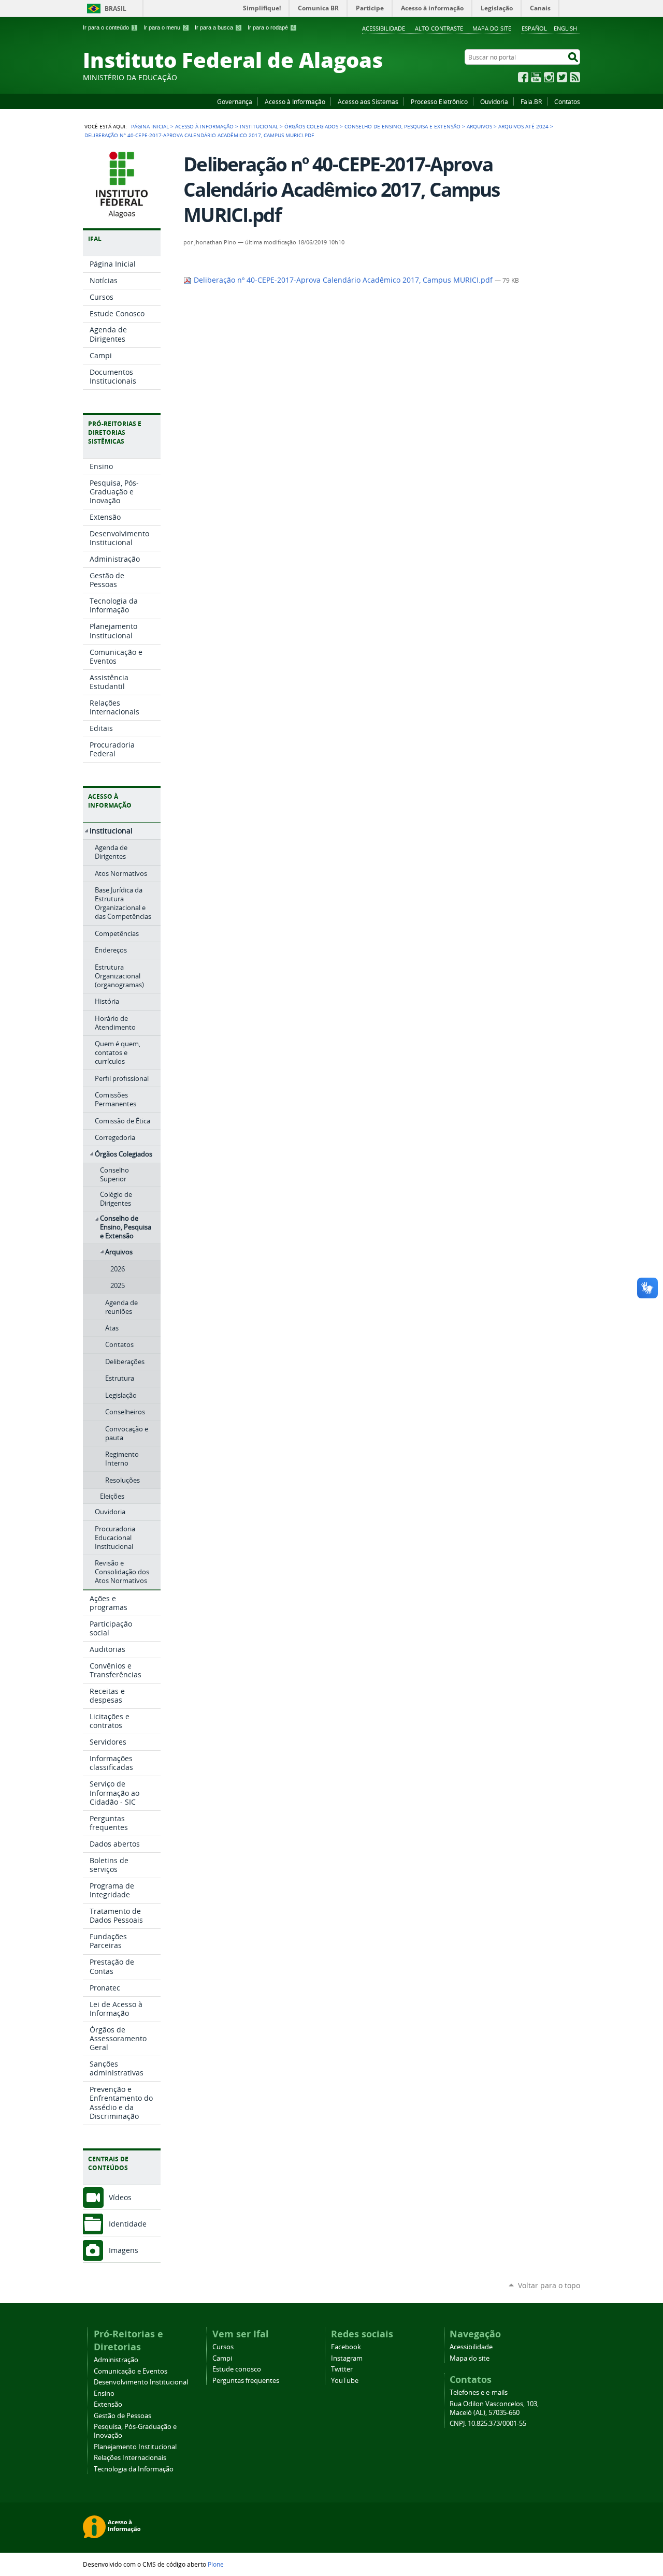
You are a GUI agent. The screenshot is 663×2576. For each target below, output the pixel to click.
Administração (116, 2360)
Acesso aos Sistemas (368, 101)
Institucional (259, 126)
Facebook (523, 77)
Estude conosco (237, 2369)
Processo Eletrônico (439, 101)
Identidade (128, 2224)
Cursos (223, 2347)
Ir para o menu (165, 27)
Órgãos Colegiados (311, 126)
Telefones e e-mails (479, 2392)
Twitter (562, 77)
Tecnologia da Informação (134, 2469)
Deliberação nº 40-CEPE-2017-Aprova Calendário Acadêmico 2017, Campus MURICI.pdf (343, 280)
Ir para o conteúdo (109, 27)
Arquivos (479, 126)
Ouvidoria (494, 101)
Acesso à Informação (295, 101)
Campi (222, 2358)
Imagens (124, 2250)
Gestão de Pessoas (122, 2416)
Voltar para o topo (549, 2285)
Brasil (116, 9)
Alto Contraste (439, 28)
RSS (575, 77)
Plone (216, 2564)
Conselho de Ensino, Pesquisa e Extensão (402, 126)
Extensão (108, 2404)
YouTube (536, 77)
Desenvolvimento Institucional (141, 2382)
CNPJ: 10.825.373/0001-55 (488, 2424)
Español (534, 28)
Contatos (567, 101)
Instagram (549, 77)
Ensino (104, 2394)
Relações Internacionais (130, 2458)
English (565, 28)
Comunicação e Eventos (131, 2371)
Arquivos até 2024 (523, 126)
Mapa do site (492, 28)
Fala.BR (531, 101)
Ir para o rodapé (271, 27)
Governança (235, 101)
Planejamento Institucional (135, 2447)
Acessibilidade (384, 28)
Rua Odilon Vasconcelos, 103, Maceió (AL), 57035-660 (494, 2408)
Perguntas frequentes (246, 2381)
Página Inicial (150, 126)
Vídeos (120, 2197)
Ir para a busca (217, 27)
